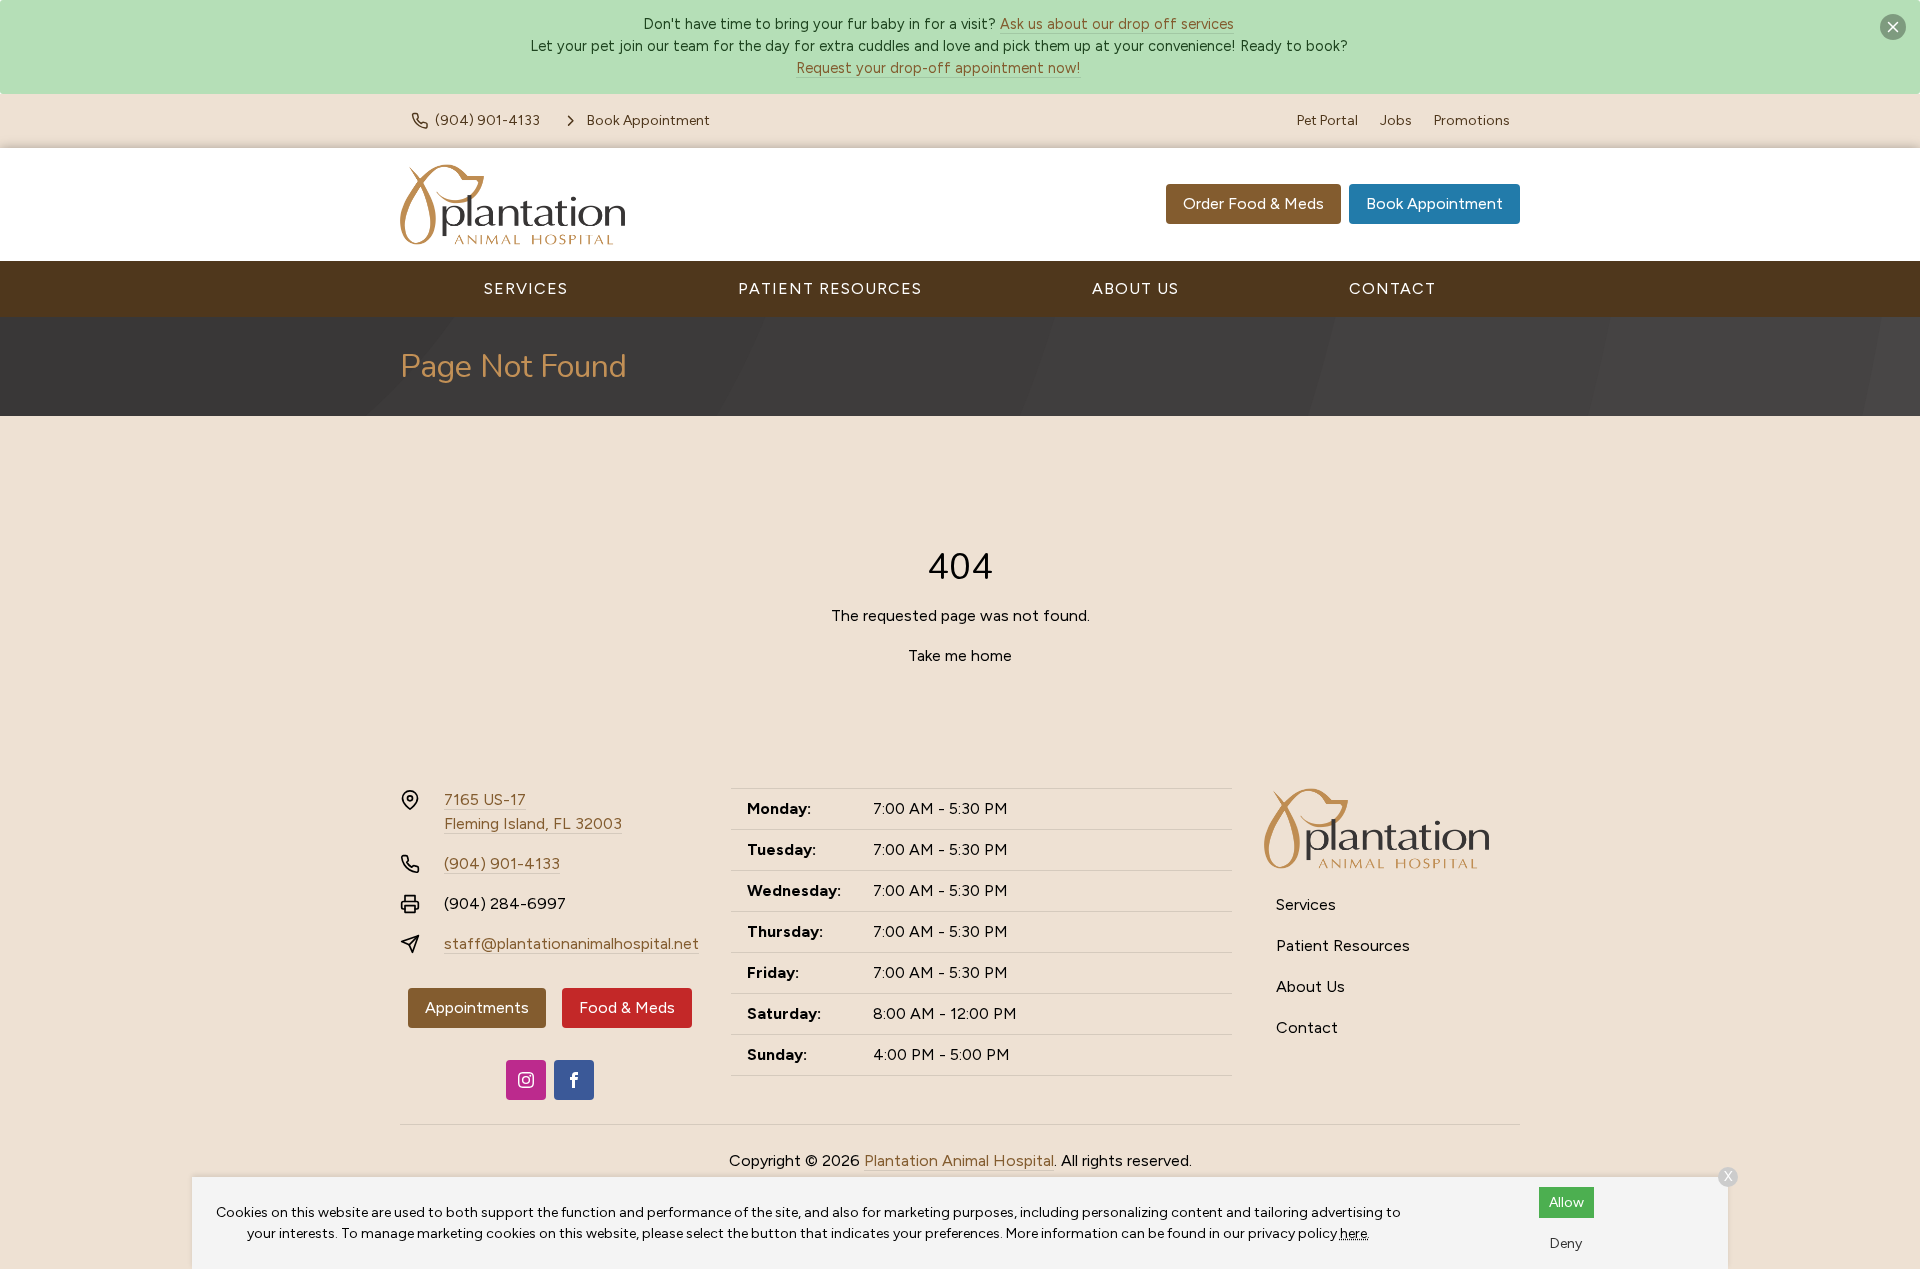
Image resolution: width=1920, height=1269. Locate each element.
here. (1355, 1233)
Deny (1566, 1243)
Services (526, 288)
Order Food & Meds (1253, 203)
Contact (1392, 288)
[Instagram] (526, 1080)
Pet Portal (1327, 120)
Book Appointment (1434, 203)
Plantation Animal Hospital (959, 1160)
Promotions (1472, 120)
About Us (1135, 288)
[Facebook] (574, 1080)
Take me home (960, 655)
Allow (1566, 1202)
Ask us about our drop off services (1117, 24)
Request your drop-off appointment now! (938, 68)
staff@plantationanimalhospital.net (571, 943)
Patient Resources (830, 288)
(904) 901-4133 (502, 863)
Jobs (1396, 120)
